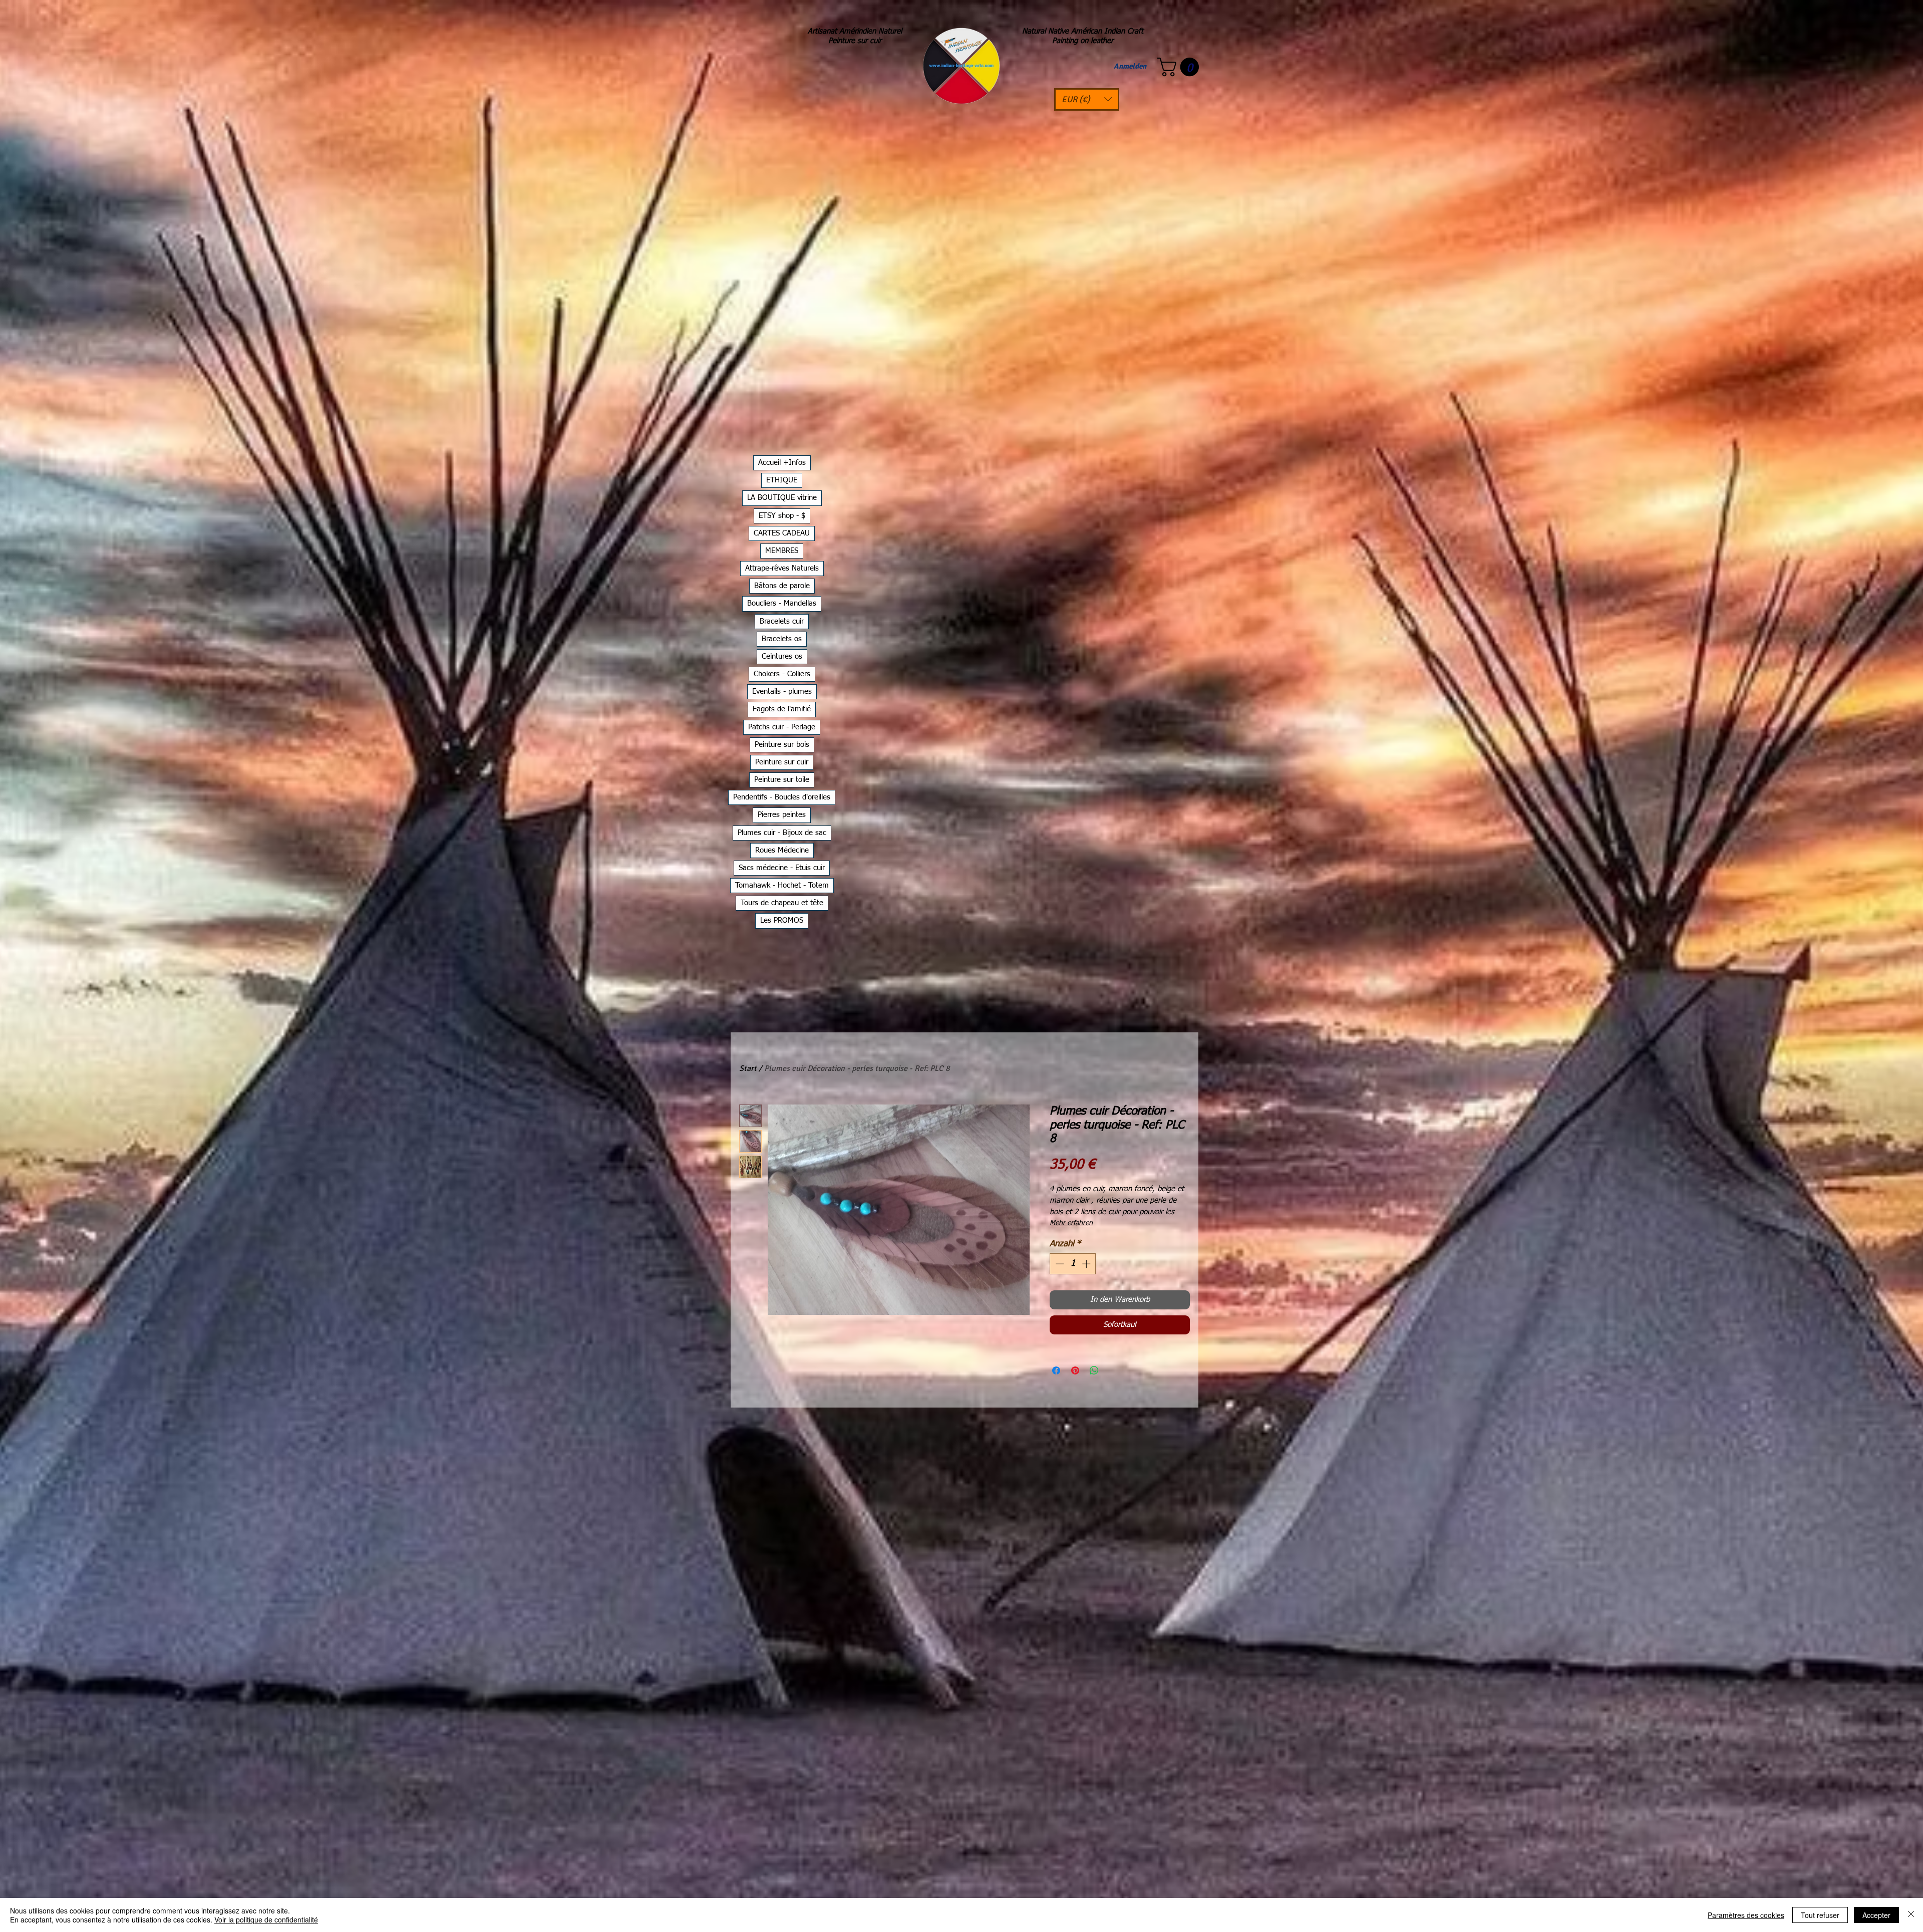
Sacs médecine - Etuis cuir (782, 868)
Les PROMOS (782, 920)
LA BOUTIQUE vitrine (782, 498)
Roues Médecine (782, 850)
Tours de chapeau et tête (782, 903)
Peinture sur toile (782, 780)
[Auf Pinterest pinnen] (1075, 1370)
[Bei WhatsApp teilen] (1094, 1370)
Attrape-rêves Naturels (782, 568)
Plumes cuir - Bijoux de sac (782, 833)
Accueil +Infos (782, 463)
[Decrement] (1059, 1264)
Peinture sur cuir (782, 762)
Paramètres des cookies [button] (1746, 1915)
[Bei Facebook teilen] (1056, 1370)
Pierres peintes (782, 815)
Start (748, 1068)
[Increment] (1087, 1264)
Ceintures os (782, 656)
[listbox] (1087, 99)
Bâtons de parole (782, 586)
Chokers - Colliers (782, 674)
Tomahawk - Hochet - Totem (782, 885)
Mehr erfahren (1071, 1223)
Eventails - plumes (782, 692)
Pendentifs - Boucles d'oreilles (782, 797)
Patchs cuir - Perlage (782, 727)
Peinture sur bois (782, 745)
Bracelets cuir (782, 621)
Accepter (1876, 1915)
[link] (1180, 67)
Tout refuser (1820, 1915)
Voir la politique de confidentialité (266, 1919)
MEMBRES (782, 551)
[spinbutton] (1073, 1264)
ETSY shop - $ (782, 516)
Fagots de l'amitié (782, 709)
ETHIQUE (782, 480)
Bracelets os (782, 639)
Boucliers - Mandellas (782, 603)
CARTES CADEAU (782, 533)
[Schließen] (1911, 1915)
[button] (1087, 99)
